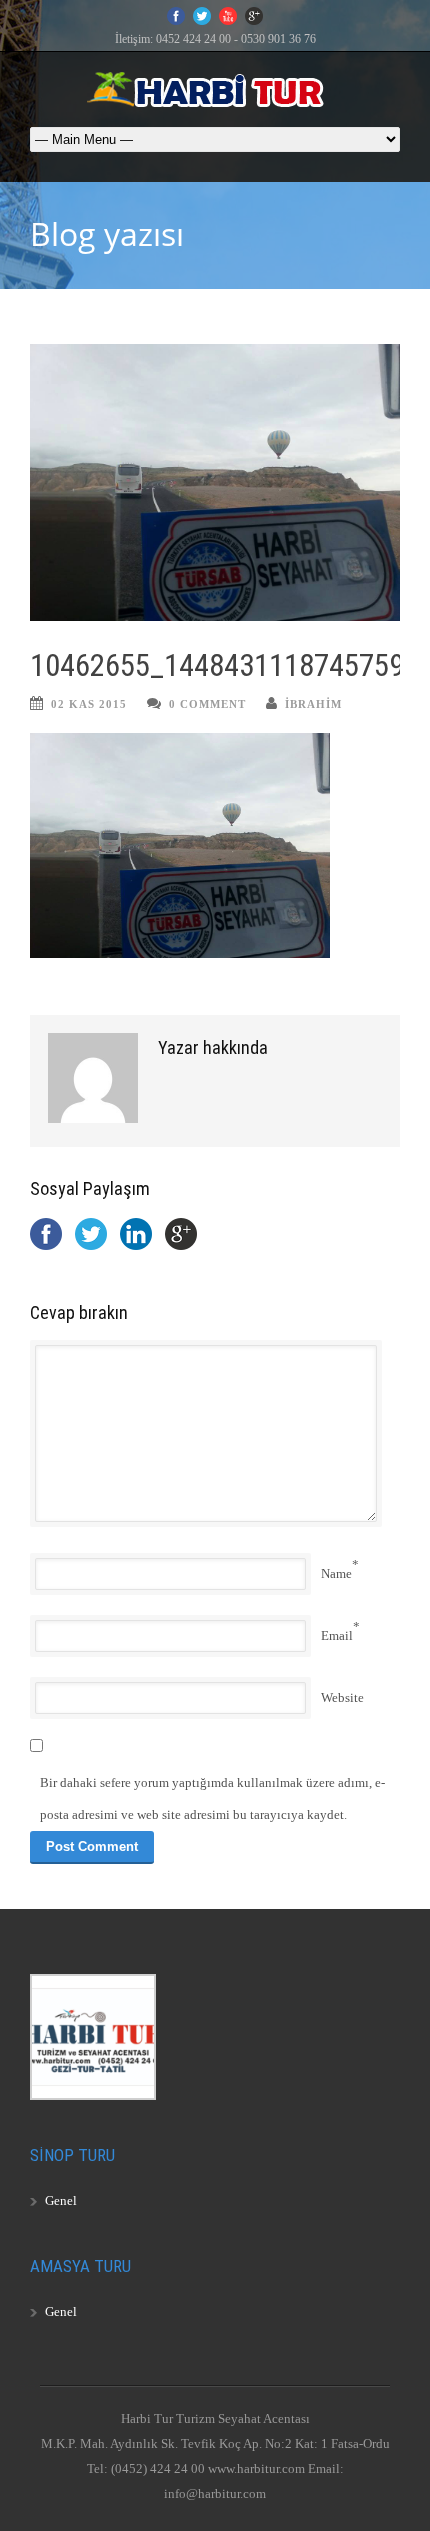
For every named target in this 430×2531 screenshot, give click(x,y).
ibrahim (313, 704)
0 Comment (207, 704)
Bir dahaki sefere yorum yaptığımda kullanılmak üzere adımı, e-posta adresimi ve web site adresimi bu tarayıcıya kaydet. (212, 1798)
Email (337, 1635)
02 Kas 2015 (89, 704)
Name (336, 1573)
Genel (61, 2200)
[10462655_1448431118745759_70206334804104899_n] (215, 483)
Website (342, 1697)
